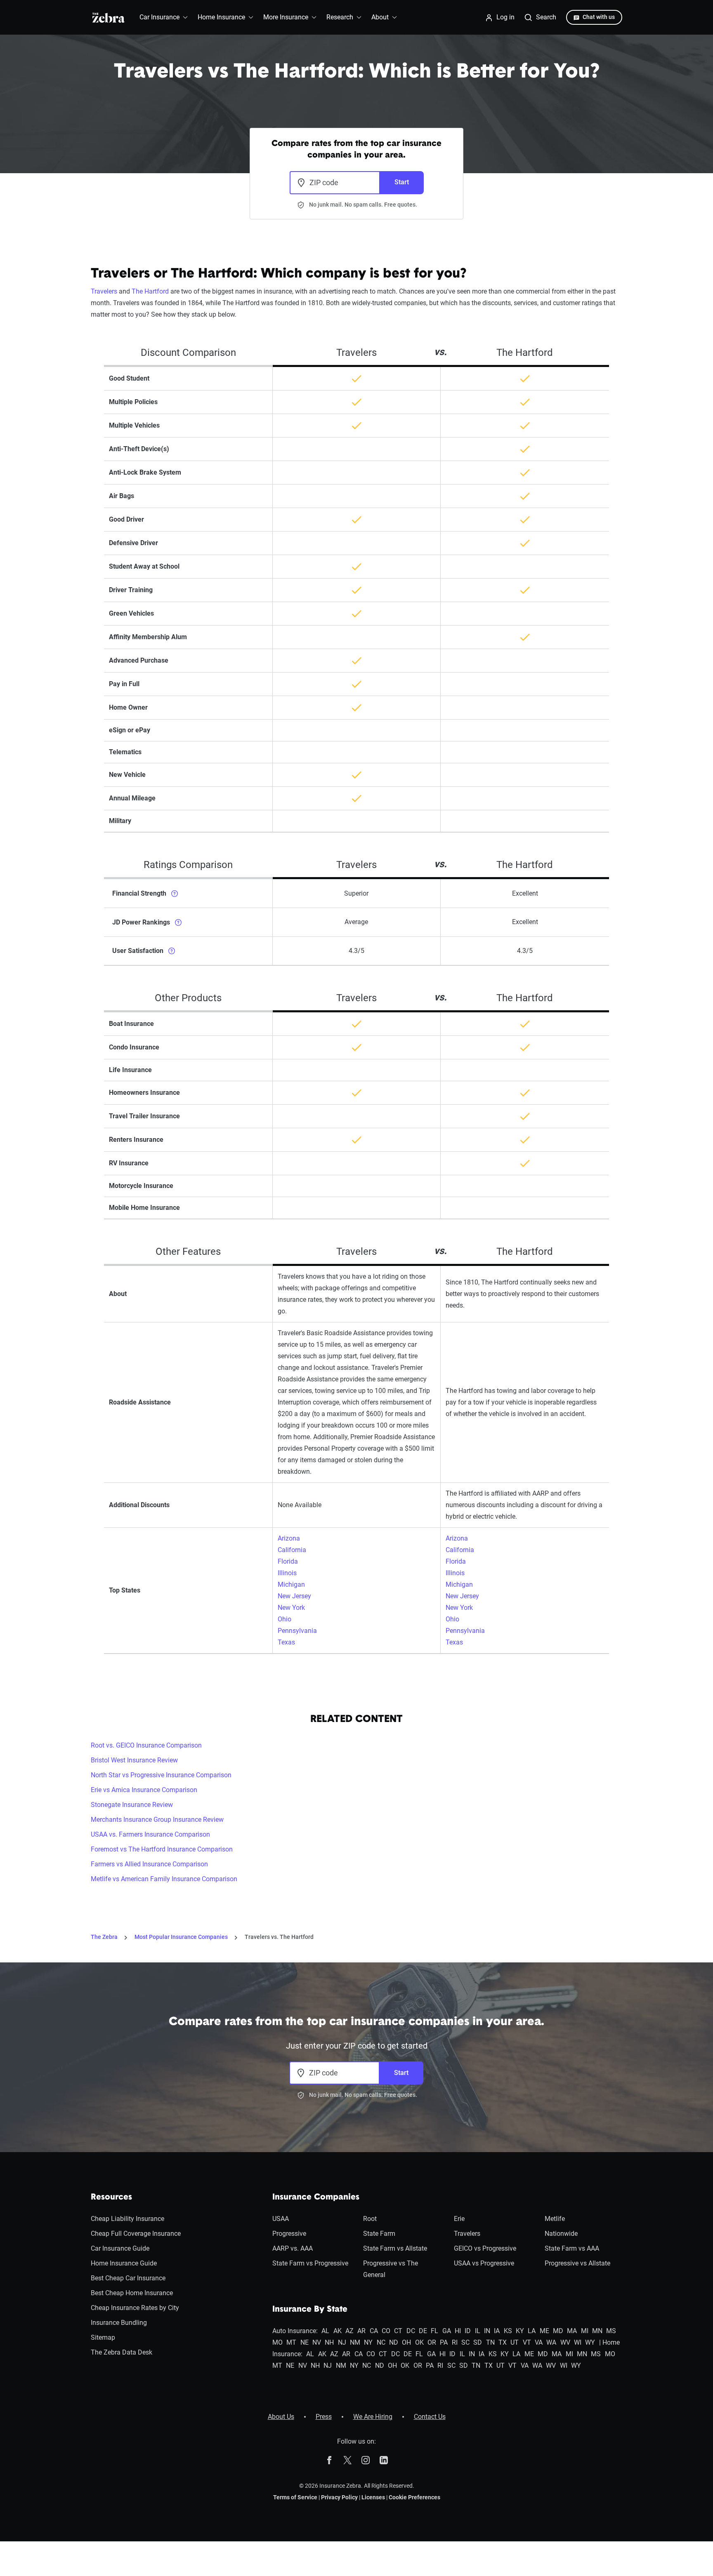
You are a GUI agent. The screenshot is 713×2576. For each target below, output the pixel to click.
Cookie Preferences (414, 2497)
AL (325, 2331)
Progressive (289, 2234)
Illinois (287, 1573)
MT (291, 2342)
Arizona (289, 1538)
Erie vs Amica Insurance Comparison (144, 1790)
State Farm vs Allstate (395, 2248)
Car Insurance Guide (120, 2248)
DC (411, 2331)
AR (361, 2331)
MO (277, 2342)
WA (551, 2342)
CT (398, 2331)
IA (497, 2331)
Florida (288, 1561)
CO (386, 2331)
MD (558, 2331)
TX (503, 2342)
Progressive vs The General (391, 2269)
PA (444, 2342)
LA (532, 2331)
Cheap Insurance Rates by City (135, 2308)
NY (368, 2342)
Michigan (291, 1584)
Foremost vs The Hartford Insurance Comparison (162, 1849)
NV (317, 2342)
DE (423, 2331)
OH (406, 2342)
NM (355, 2342)
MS (611, 2331)
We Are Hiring (373, 2417)
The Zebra (104, 1937)
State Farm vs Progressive (310, 2263)
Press (324, 2417)
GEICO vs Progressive (485, 2248)
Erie (459, 2219)
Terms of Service (295, 2497)
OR (432, 2342)
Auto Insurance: (295, 2331)
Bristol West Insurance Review (134, 1760)
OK (419, 2342)
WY (590, 2342)
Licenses (373, 2497)
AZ (349, 2331)
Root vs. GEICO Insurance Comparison (146, 1745)
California (292, 1550)
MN (597, 2331)
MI (585, 2331)
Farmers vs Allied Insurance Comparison (149, 1864)
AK (338, 2331)
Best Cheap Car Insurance (128, 2278)
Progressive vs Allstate (577, 2263)
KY (520, 2331)
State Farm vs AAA (572, 2248)
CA (374, 2331)
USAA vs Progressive (484, 2263)
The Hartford (150, 291)
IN (487, 2331)
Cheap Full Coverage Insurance (136, 2234)
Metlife (555, 2219)
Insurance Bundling (119, 2323)
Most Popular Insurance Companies (181, 1937)
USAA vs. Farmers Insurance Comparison (150, 1834)
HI (458, 2331)
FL (434, 2331)
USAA (281, 2219)
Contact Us (430, 2417)
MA (572, 2331)
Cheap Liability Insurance (127, 2219)
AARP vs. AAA (293, 2248)
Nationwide (561, 2234)
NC (381, 2342)
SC (465, 2342)
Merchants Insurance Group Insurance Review (157, 1820)
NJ (342, 2342)
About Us (281, 2417)
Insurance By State (310, 2310)
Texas (286, 1642)
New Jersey (294, 1596)
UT (515, 2342)
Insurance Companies (316, 2197)
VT (527, 2342)
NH (329, 2342)
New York (291, 1608)
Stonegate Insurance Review (132, 1805)
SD (478, 2342)
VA (539, 2342)
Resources (111, 2197)
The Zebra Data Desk (122, 2352)
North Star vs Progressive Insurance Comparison (161, 1775)
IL (478, 2331)
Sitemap (103, 2337)
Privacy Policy (339, 2497)
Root (370, 2219)
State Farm (379, 2234)
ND (394, 2342)
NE (305, 2342)
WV (565, 2342)
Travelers (104, 291)
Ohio (284, 1619)
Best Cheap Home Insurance (132, 2293)
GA (447, 2331)
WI (578, 2342)
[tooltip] (175, 893)
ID (468, 2331)
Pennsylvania (297, 1631)
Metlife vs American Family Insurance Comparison (164, 1879)
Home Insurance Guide (124, 2263)
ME (544, 2331)
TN (490, 2342)
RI (455, 2342)
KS (508, 2331)
